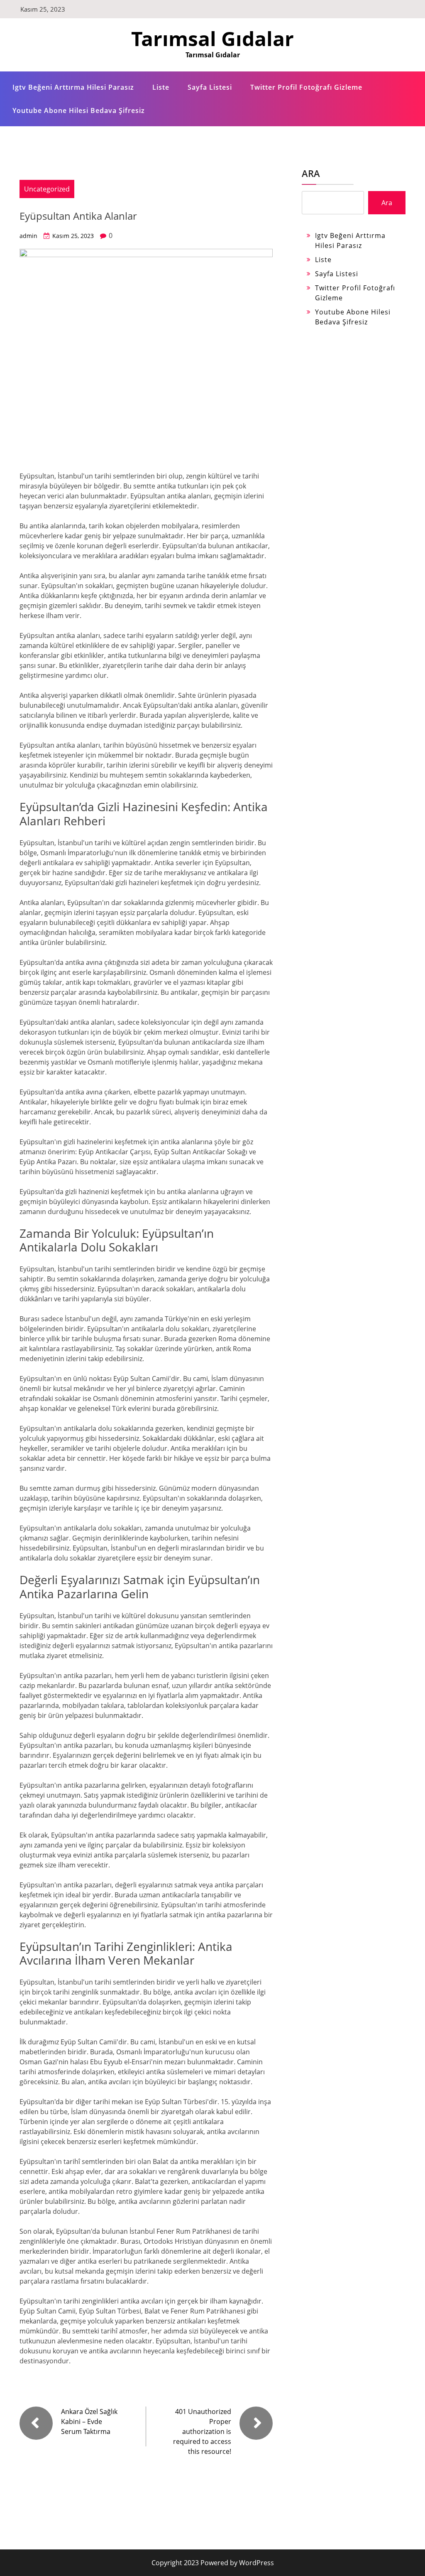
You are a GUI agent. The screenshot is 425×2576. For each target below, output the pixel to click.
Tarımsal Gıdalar (212, 38)
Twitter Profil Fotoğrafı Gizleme (306, 87)
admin (28, 236)
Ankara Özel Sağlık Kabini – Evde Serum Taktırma (89, 2421)
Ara (311, 173)
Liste (161, 87)
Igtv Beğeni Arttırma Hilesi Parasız (73, 87)
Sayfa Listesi (210, 87)
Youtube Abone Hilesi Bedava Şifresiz (79, 110)
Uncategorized (47, 189)
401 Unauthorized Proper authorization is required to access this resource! (202, 2431)
